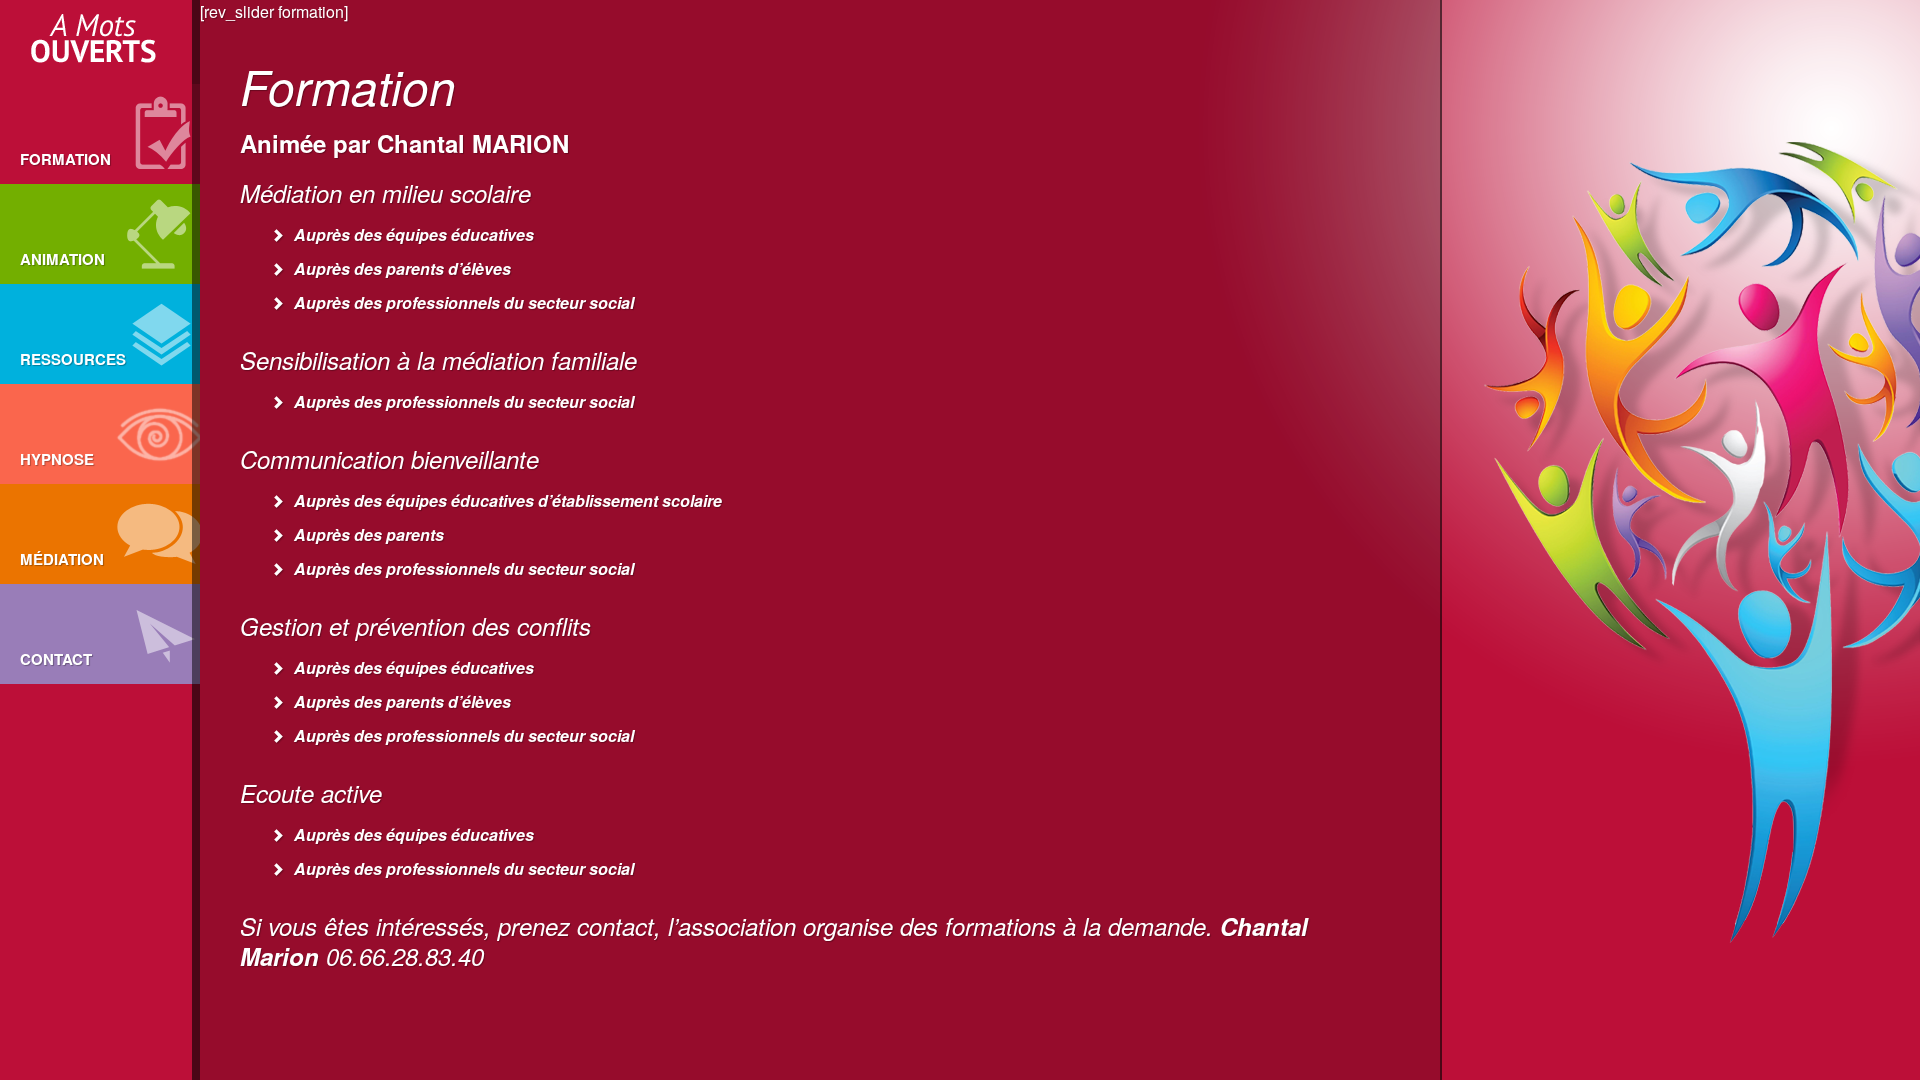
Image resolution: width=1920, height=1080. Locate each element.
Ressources (73, 359)
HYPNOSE (57, 459)
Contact (56, 659)
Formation (65, 159)
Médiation (62, 559)
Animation (62, 259)
